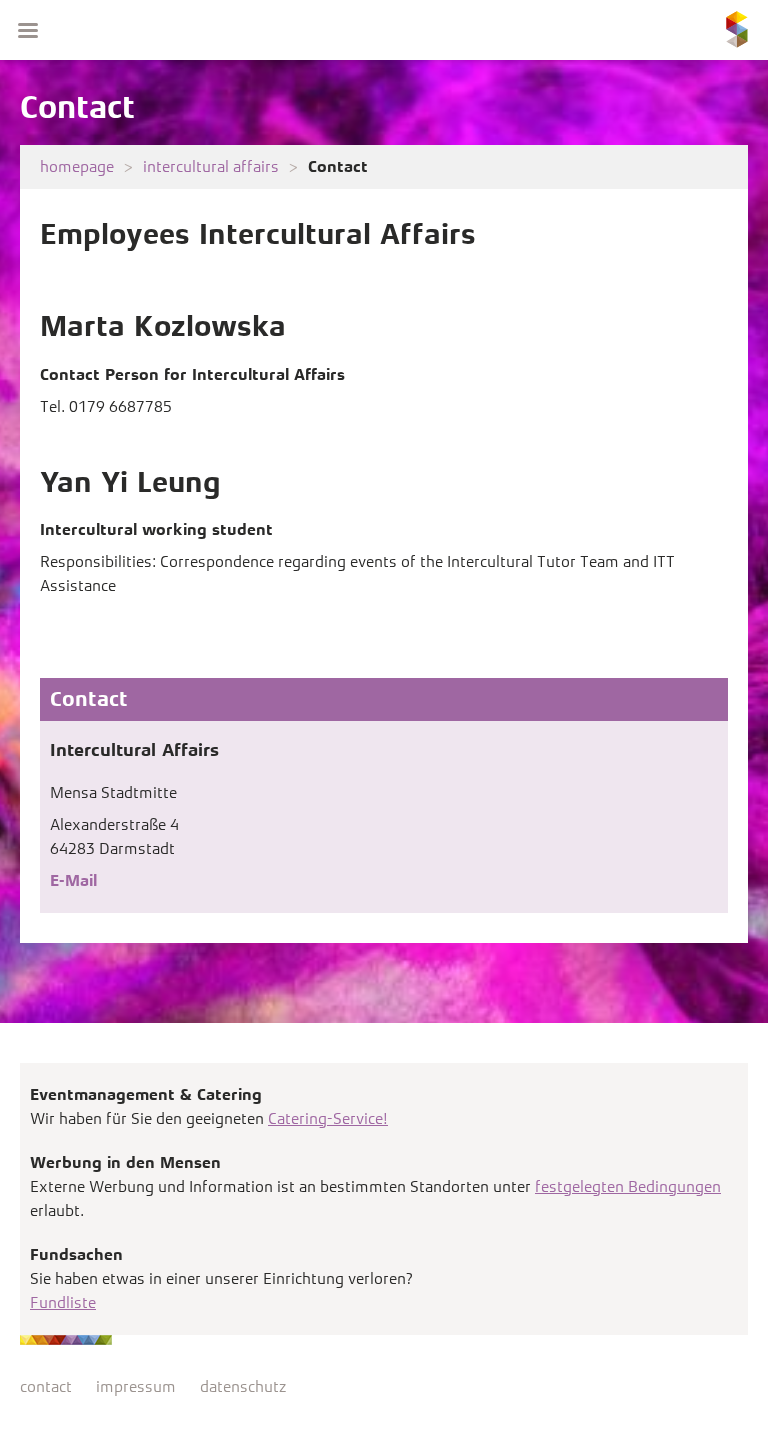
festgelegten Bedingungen (628, 1186)
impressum (136, 1386)
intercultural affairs (211, 166)
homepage (77, 166)
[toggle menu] (28, 30)
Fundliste (63, 1302)
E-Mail (73, 880)
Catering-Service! (328, 1118)
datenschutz (243, 1386)
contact (46, 1386)
